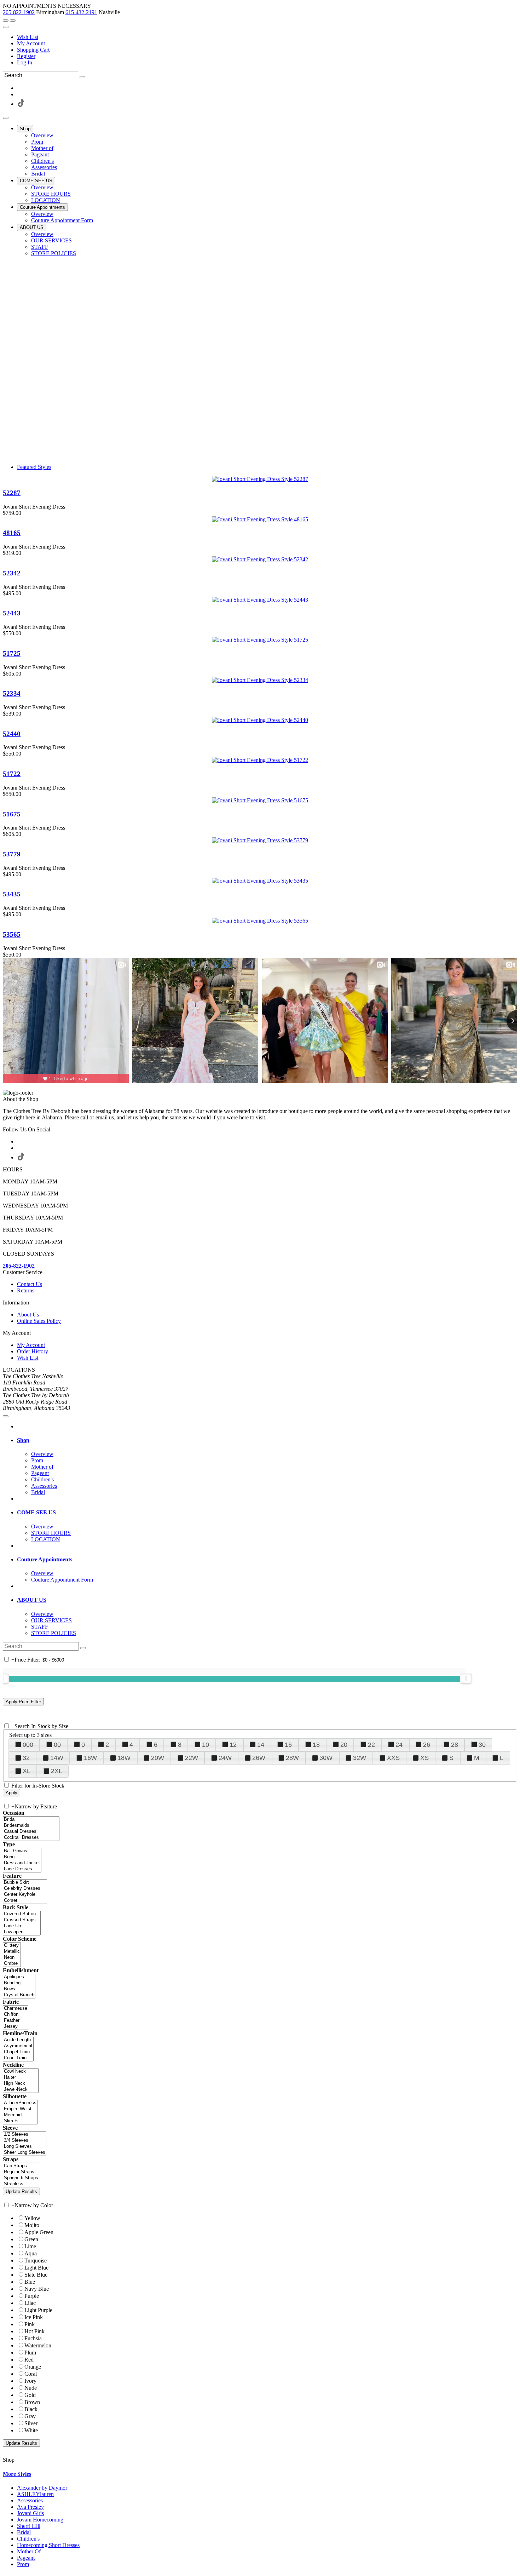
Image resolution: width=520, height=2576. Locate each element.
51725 (12, 653)
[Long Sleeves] (25, 2147)
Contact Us (30, 1284)
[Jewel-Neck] (21, 2090)
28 (455, 1745)
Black (31, 2409)
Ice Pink (34, 2317)
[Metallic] (12, 1952)
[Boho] (22, 1857)
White (31, 2430)
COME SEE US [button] (36, 1512)
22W (192, 1758)
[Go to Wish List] (13, 21)
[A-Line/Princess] (20, 2103)
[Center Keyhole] (25, 1895)
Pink (30, 2324)
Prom (23, 2564)
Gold (30, 2395)
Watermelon (38, 2345)
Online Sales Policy (39, 1321)
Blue (30, 2282)
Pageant (26, 2558)
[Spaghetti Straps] (21, 2178)
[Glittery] (12, 1946)
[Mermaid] (20, 2115)
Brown (32, 2402)
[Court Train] (18, 2058)
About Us (28, 1315)
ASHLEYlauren (35, 2494)
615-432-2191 (81, 12)
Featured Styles (34, 467)
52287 (12, 493)
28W (292, 1758)
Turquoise (36, 2261)
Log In (25, 62)
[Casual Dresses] (31, 1832)
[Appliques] (19, 1977)
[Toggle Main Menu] (6, 118)
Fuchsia (33, 2338)
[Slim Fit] (20, 2121)
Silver (31, 2423)
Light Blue (36, 2268)
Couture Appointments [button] (45, 1559)
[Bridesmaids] (31, 1826)
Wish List (28, 37)
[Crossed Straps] (22, 1920)
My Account (31, 43)
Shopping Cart (33, 50)
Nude (31, 2388)
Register (26, 56)
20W (158, 1758)
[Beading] (19, 1983)
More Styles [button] (17, 2474)
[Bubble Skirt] (25, 1883)
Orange (33, 2367)
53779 (12, 854)
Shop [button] (23, 1440)
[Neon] (12, 1958)
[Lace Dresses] (22, 1869)
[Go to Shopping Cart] (6, 21)
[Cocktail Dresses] (31, 1838)
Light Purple (38, 2310)
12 (233, 1745)
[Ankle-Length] (18, 2040)
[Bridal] (31, 1820)
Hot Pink (34, 2331)
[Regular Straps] (21, 2172)
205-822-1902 (19, 12)
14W (57, 1758)
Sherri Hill (29, 2526)
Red (29, 2360)
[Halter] (21, 2078)
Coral (31, 2374)
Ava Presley (30, 2507)
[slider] (466, 1679)
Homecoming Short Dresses (48, 2545)
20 (344, 1745)
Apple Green (39, 2232)
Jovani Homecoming (40, 2520)
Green (31, 2239)
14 (261, 1745)
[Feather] (16, 2021)
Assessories (30, 2500)
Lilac (30, 2303)
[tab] (267, 1440)
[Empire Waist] (20, 2109)
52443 (12, 613)
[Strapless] (21, 2184)
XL (27, 1771)
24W (225, 1758)
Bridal (24, 2532)
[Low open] (22, 1932)
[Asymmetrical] (18, 2046)
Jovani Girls (30, 2513)
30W (326, 1758)
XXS (393, 1758)
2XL (57, 1771)
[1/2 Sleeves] (25, 2135)
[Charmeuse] (16, 2009)
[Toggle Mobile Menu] (6, 1416)
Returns (26, 1290)
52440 (12, 734)
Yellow (32, 2218)
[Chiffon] (16, 2015)
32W (360, 1758)
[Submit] (82, 77)
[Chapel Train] (18, 2052)
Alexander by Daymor (42, 2488)
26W (259, 1758)
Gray (30, 2416)
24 (399, 1745)
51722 (12, 774)
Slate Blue (36, 2275)
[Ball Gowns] (22, 1851)
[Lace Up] (22, 1926)
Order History (33, 1351)
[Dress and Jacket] (22, 1863)
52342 (12, 573)
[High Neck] (21, 2084)
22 (371, 1745)
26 (427, 1745)
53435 (12, 894)
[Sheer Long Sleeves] (25, 2153)
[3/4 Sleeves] (25, 2141)
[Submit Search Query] (83, 1648)
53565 (12, 934)
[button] (25, 129)
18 (316, 1745)
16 (288, 1745)
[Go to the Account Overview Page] (6, 27)
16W (90, 1758)
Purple (32, 2296)
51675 (12, 814)
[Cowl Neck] (21, 2072)
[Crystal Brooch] (19, 1995)
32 (26, 1758)
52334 (12, 693)
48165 (12, 533)
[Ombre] (12, 1964)
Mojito (32, 2225)
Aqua (31, 2253)
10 (206, 1745)
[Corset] (25, 1901)
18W (124, 1758)
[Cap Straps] (21, 2166)
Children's (28, 2539)
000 (28, 1745)
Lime (30, 2246)
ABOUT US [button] (32, 1600)
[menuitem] (267, 37)
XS (424, 1758)
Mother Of (29, 2551)
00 (57, 1745)
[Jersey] (16, 2027)
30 (482, 1745)
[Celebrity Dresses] (25, 1889)
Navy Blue (37, 2289)
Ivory (30, 2381)
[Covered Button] (22, 1914)
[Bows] (19, 1989)
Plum (30, 2353)
